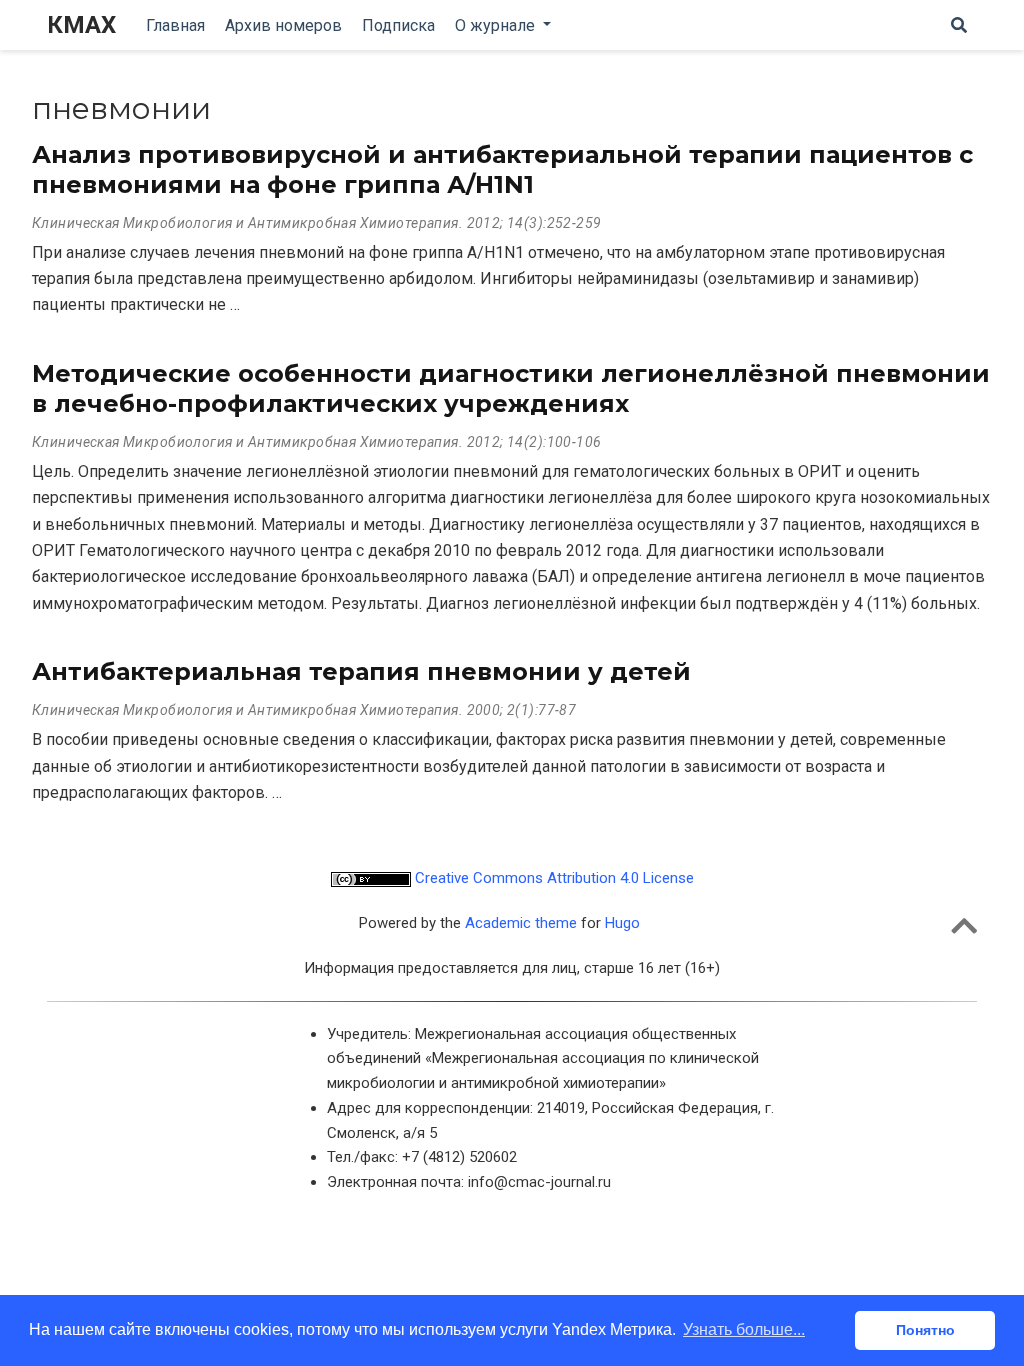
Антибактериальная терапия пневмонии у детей (361, 671)
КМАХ (81, 25)
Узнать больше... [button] (744, 1329)
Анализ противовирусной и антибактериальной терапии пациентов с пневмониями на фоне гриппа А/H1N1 (502, 169)
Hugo (622, 923)
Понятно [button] (925, 1330)
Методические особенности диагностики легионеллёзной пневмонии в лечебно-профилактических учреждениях (511, 388)
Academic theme (521, 923)
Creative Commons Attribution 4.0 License (552, 878)
